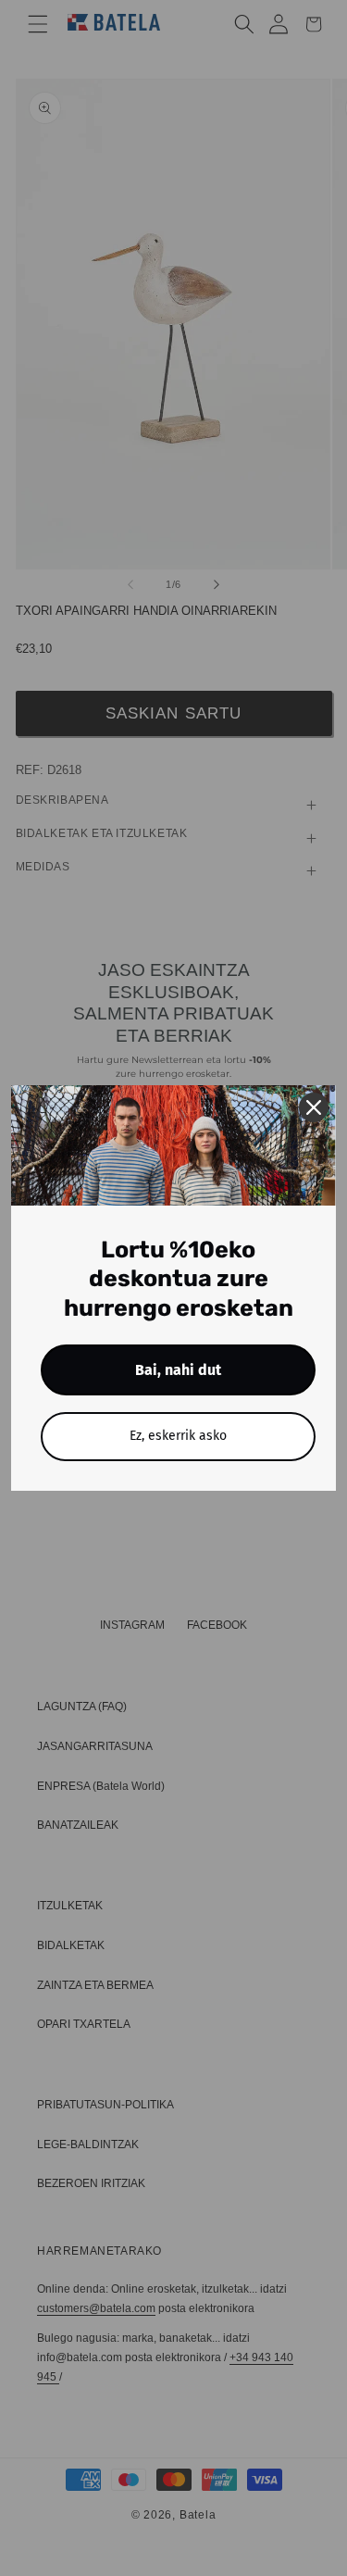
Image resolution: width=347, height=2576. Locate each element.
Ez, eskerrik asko (178, 1436)
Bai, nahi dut (178, 1370)
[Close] (314, 1107)
